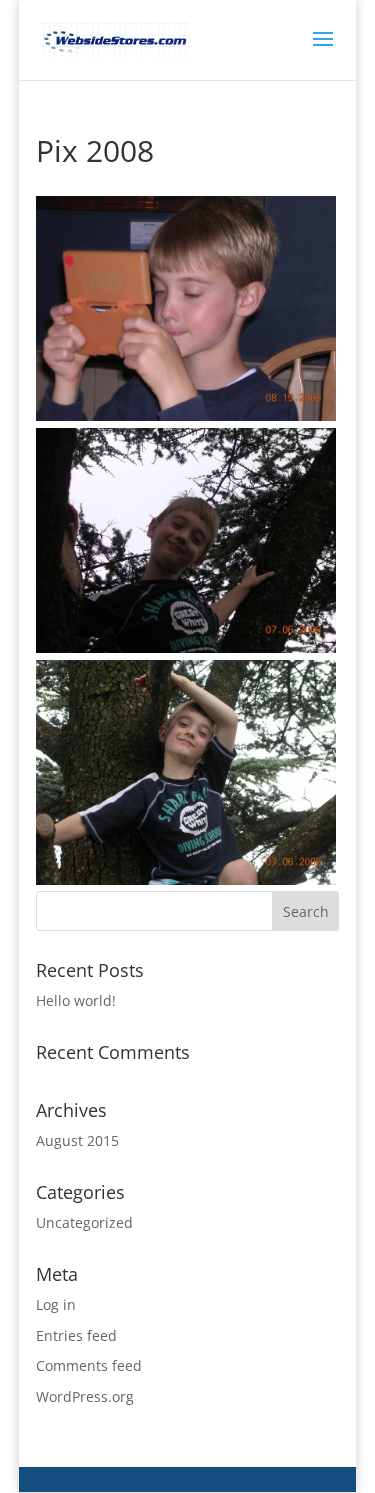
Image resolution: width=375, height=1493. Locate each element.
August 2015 (77, 1140)
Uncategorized (84, 1222)
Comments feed (89, 1365)
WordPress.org (85, 1396)
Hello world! (76, 1000)
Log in (56, 1304)
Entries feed (76, 1335)
